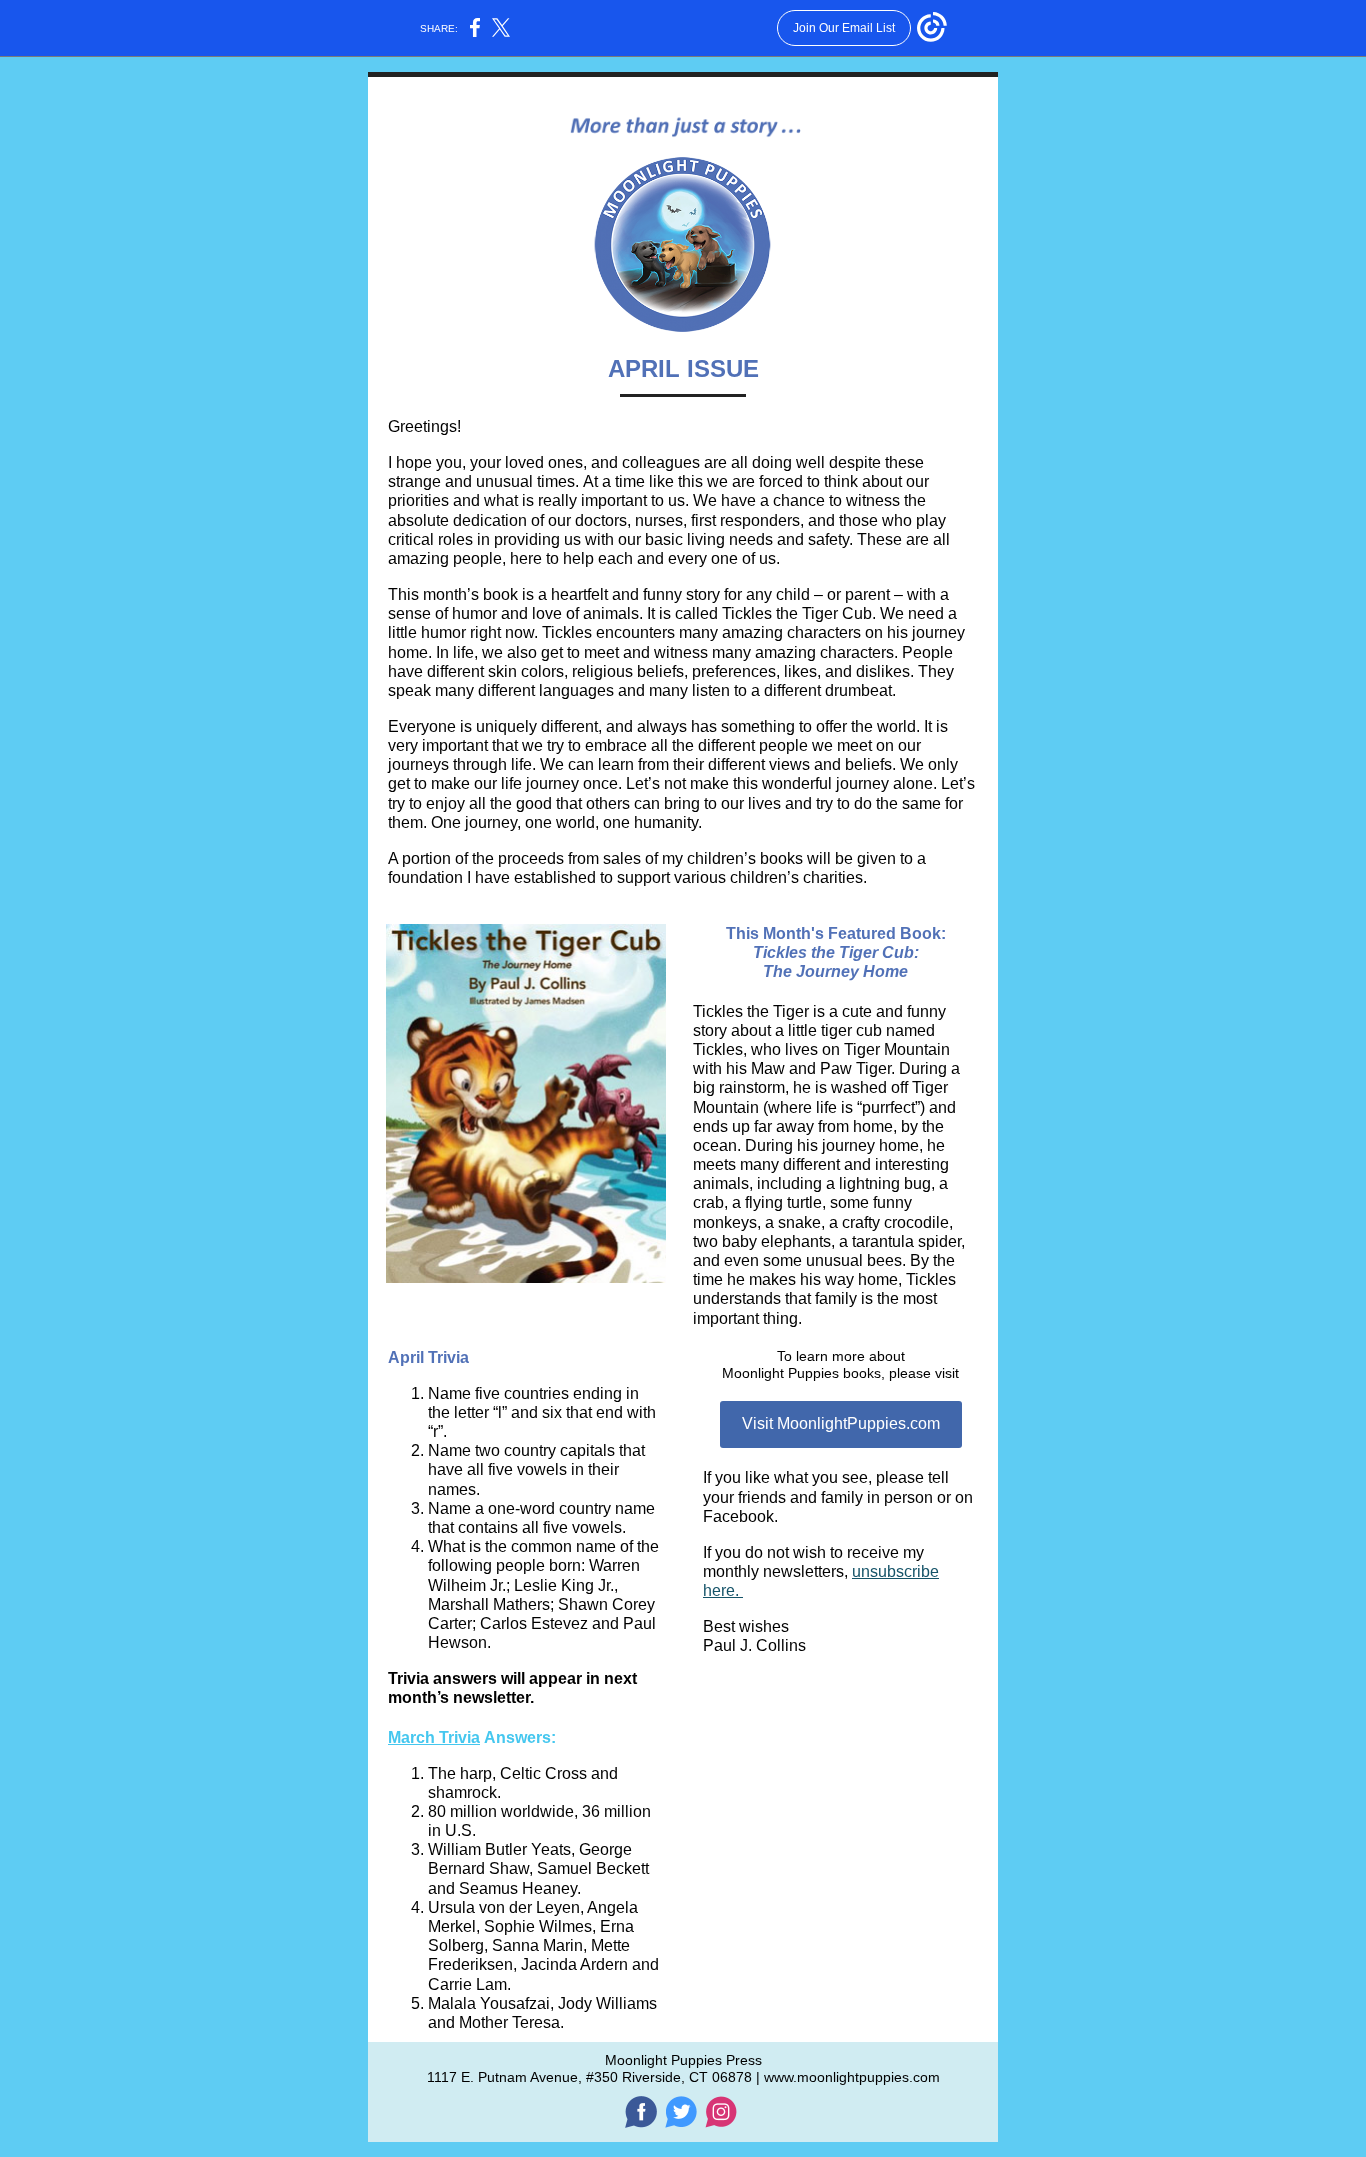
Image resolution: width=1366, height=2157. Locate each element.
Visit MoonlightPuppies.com (841, 1423)
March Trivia (434, 1737)
